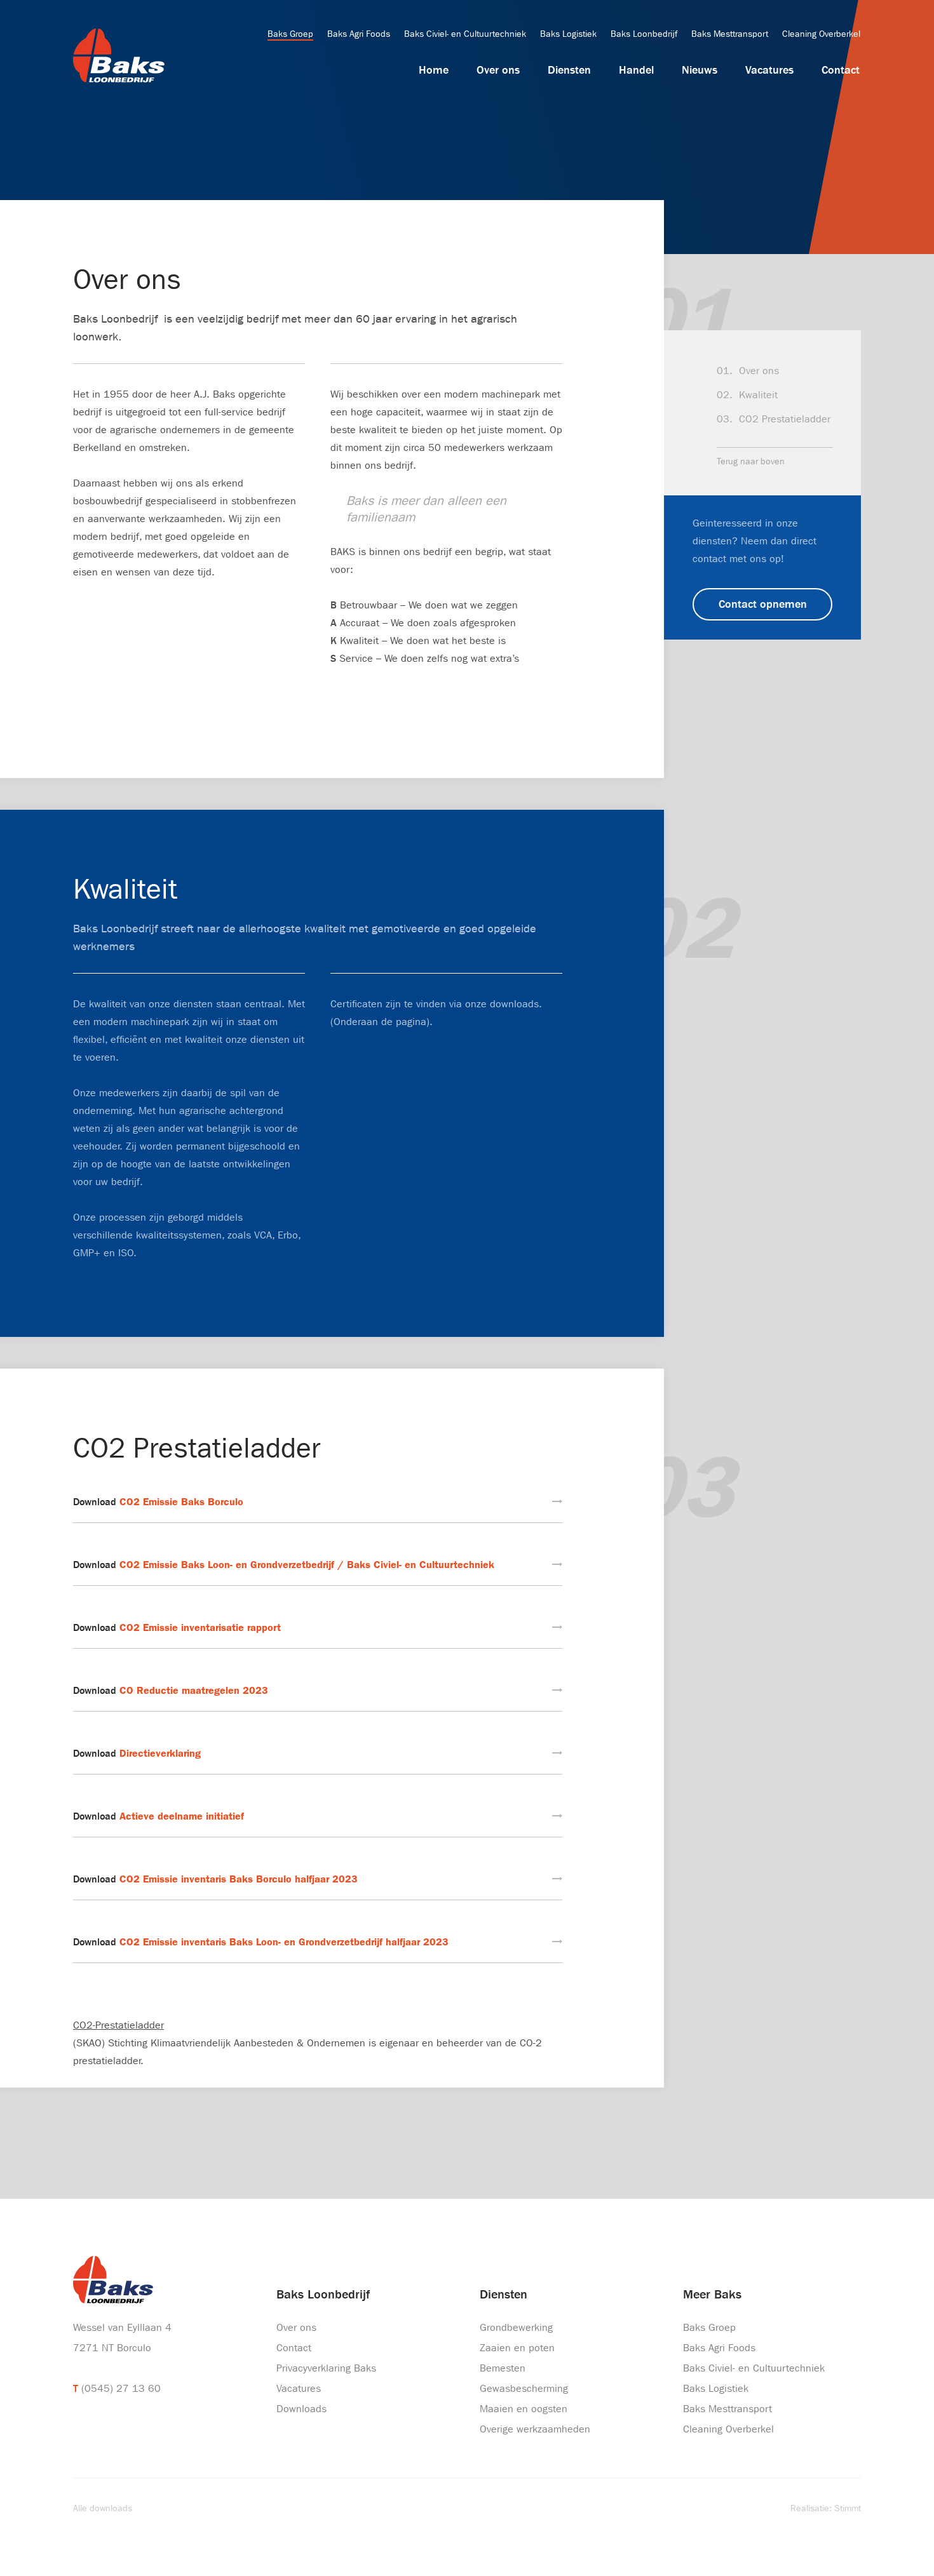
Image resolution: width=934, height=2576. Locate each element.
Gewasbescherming (524, 2388)
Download (158, 1502)
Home (434, 70)
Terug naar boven (751, 461)
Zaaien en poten (517, 2348)
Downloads (301, 2409)
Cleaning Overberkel (821, 34)
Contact (841, 70)
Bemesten (503, 2368)
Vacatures (769, 70)
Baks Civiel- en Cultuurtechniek (465, 34)
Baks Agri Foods (359, 34)
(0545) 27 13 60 (121, 2388)
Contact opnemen (763, 604)
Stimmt (848, 2508)
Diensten (569, 70)
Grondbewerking (516, 2327)
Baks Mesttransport (730, 34)
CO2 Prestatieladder (785, 419)
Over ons (498, 70)
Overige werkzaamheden (535, 2429)
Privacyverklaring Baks (326, 2368)
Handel (636, 70)
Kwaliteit (758, 395)
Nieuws (700, 70)
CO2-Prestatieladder (118, 2025)
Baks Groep (290, 34)
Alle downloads (103, 2508)
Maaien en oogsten (524, 2409)
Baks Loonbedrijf (644, 34)
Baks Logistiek (568, 34)
